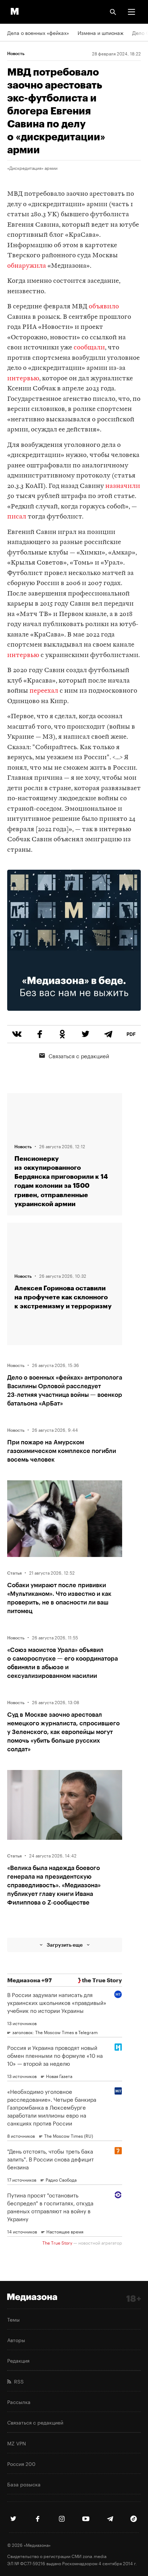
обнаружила (27, 266)
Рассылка (19, 2401)
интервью (23, 379)
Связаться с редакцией (79, 1055)
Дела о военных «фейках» (38, 32)
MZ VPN (17, 2443)
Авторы (16, 2340)
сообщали (89, 348)
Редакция (18, 2360)
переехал (44, 691)
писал (17, 517)
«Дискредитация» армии (32, 168)
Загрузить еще (65, 1945)
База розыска (24, 2484)
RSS (17, 2381)
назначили (123, 486)
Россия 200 (21, 2463)
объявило (104, 307)
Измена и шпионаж (101, 32)
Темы (13, 2319)
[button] (131, 12)
